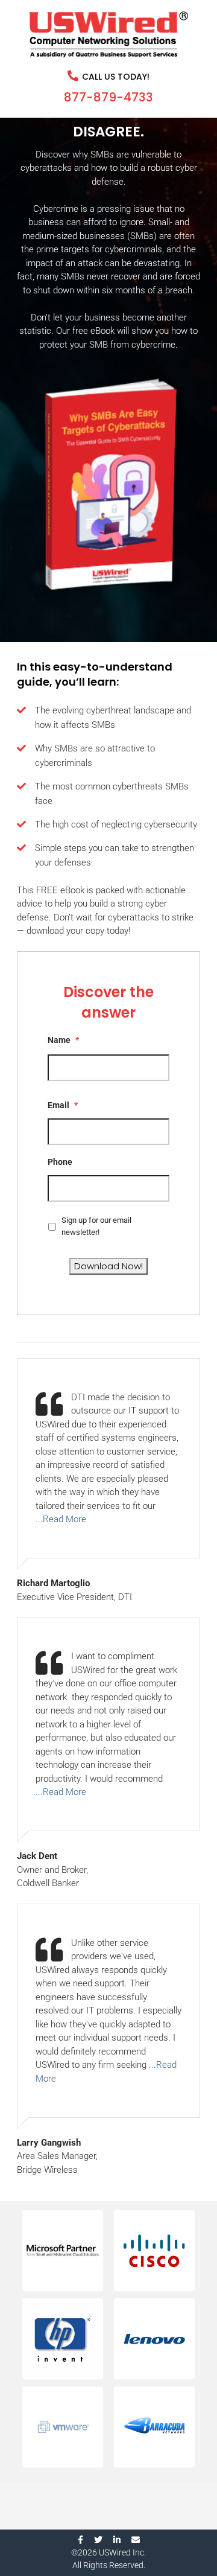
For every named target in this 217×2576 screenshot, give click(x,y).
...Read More (61, 1519)
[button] (63, 2251)
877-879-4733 (108, 97)
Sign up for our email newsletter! (96, 1226)
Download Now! (108, 1266)
